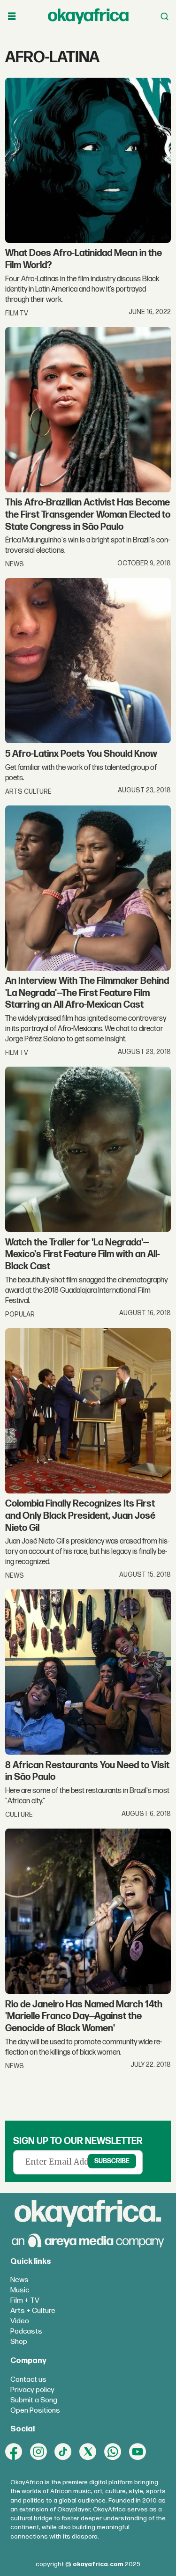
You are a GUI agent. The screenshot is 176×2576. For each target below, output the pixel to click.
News (19, 2280)
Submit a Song (34, 2400)
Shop (19, 2342)
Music (20, 2290)
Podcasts (26, 2331)
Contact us (28, 2380)
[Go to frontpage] (88, 16)
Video (20, 2321)
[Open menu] (12, 16)
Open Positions (35, 2411)
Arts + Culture (33, 2311)
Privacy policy (32, 2390)
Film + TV (25, 2301)
